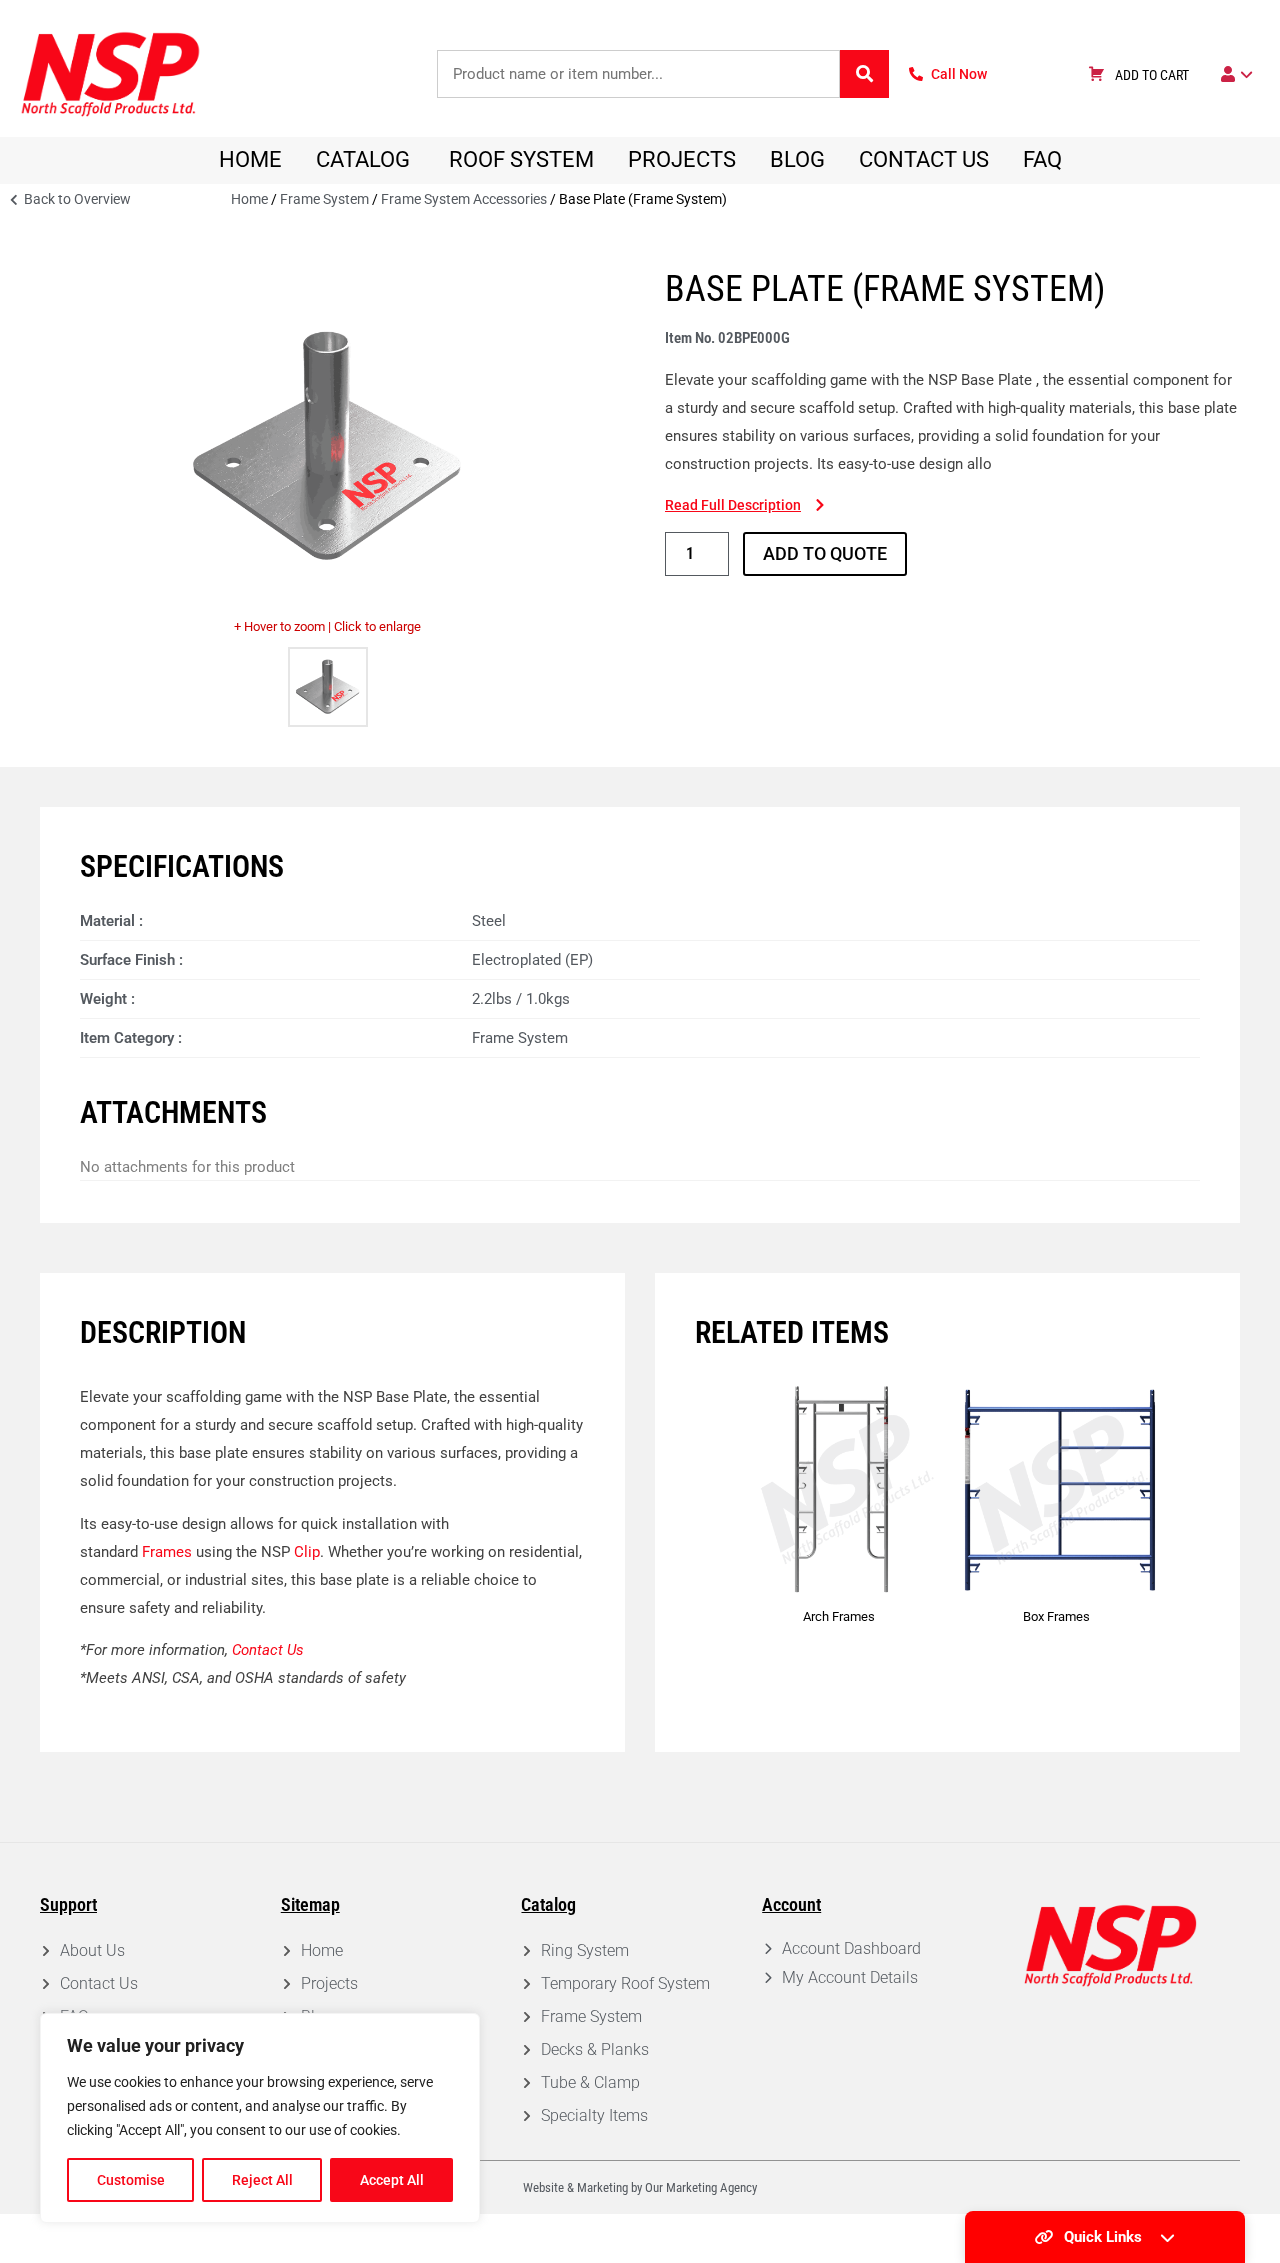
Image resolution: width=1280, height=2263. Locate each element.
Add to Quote (825, 553)
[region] (260, 2118)
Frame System (324, 199)
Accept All (392, 2180)
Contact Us (268, 1650)
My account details (850, 1977)
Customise (131, 2180)
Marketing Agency (711, 2187)
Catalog (548, 1904)
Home (249, 199)
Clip (307, 1552)
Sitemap (310, 1904)
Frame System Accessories (464, 199)
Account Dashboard (851, 1948)
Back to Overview (76, 199)
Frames (165, 1552)
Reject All (262, 2180)
